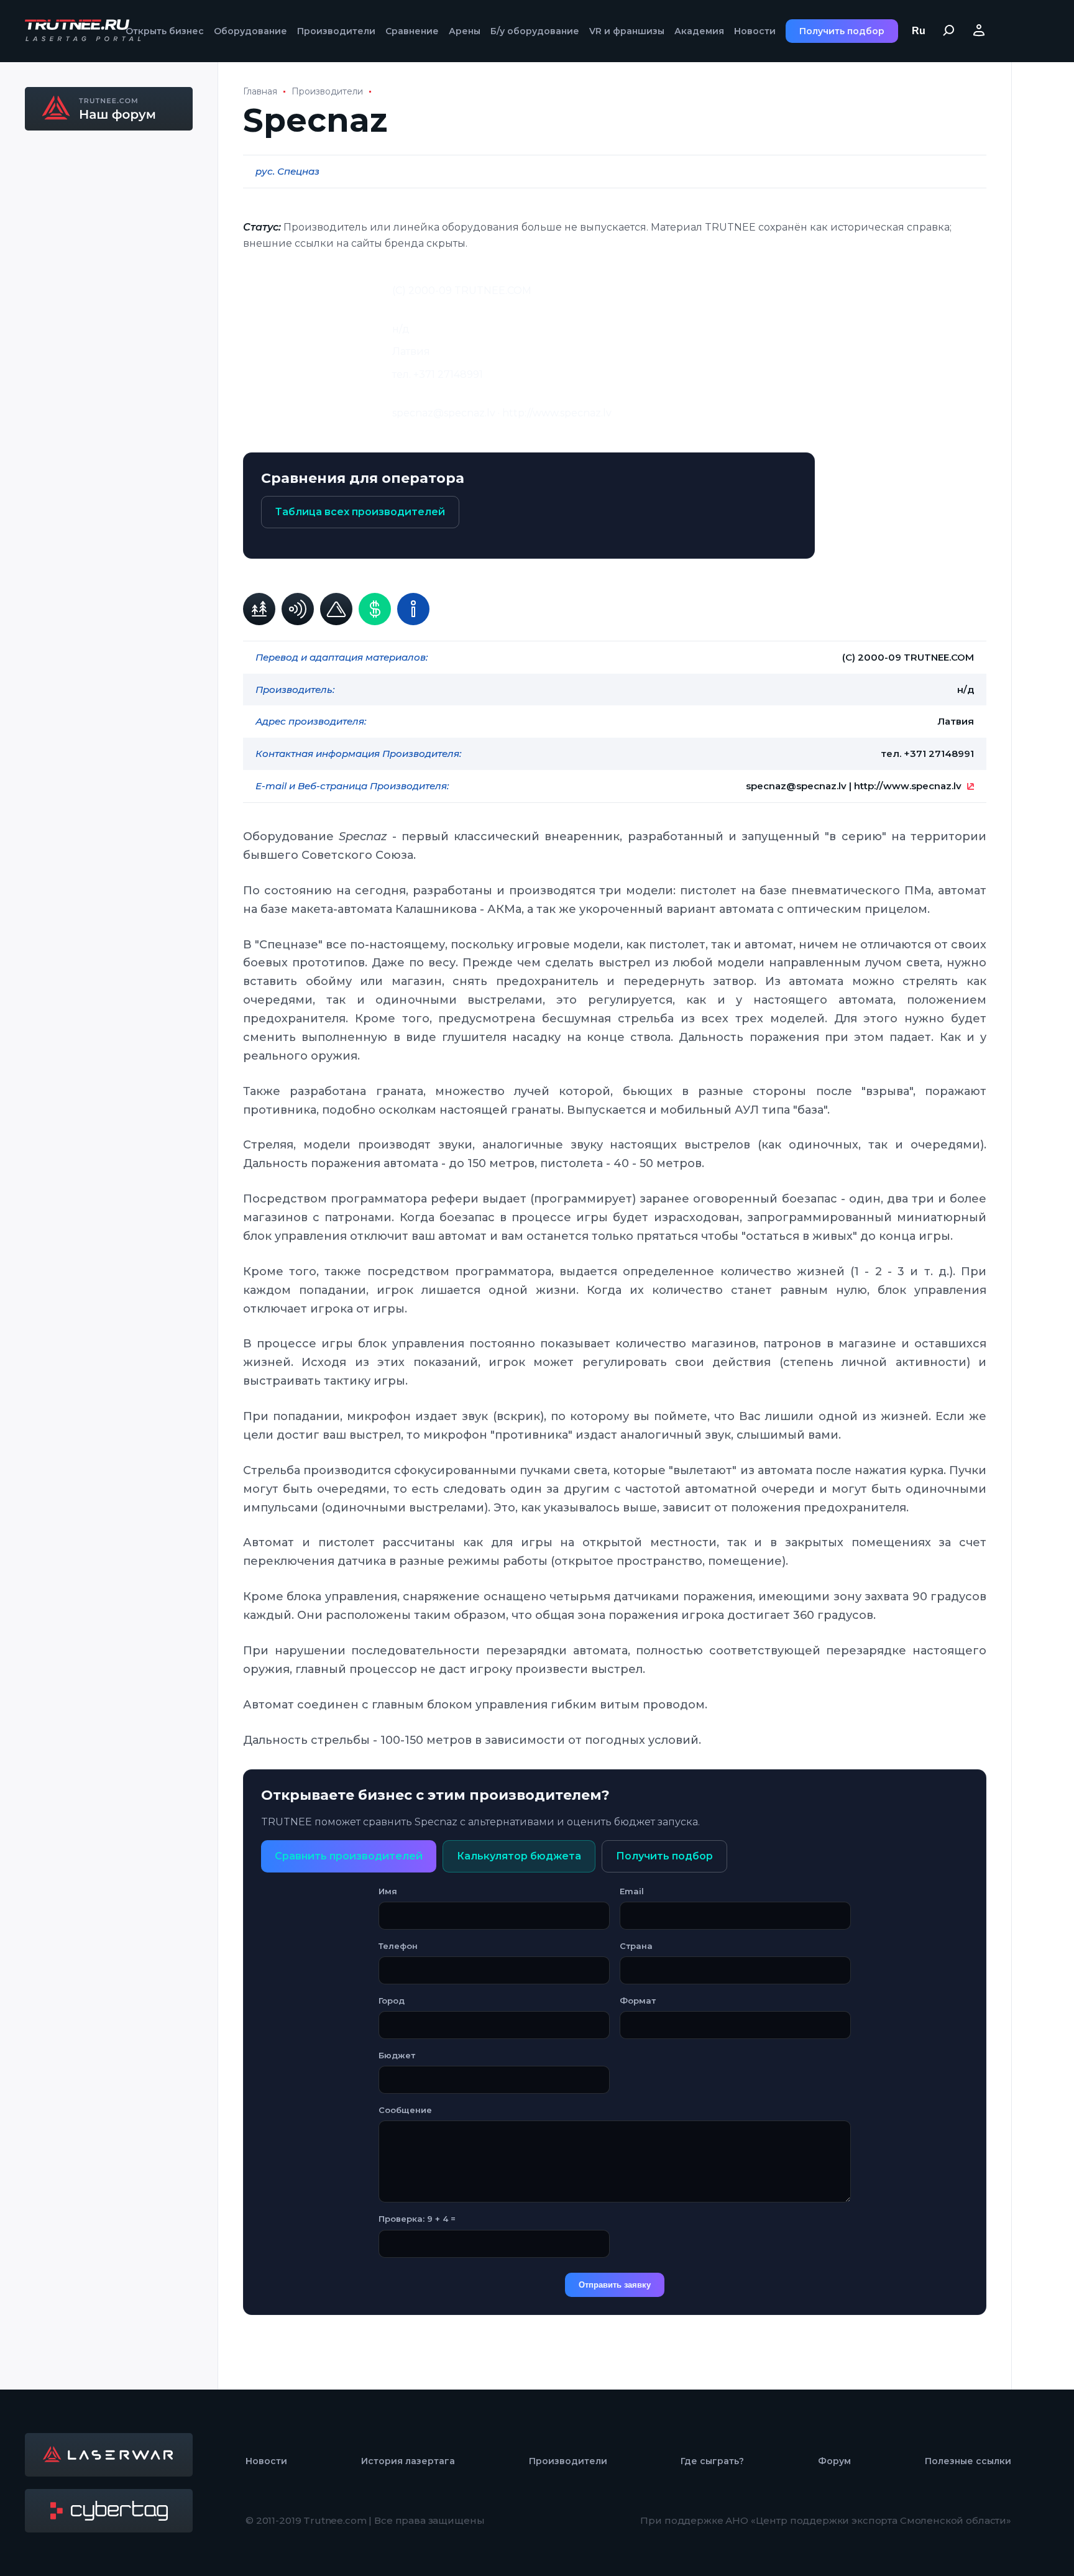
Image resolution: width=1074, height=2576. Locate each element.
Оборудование (250, 31)
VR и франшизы (627, 31)
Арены (465, 31)
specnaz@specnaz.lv (796, 786)
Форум (834, 2461)
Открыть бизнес (165, 31)
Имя (388, 1891)
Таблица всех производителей (360, 512)
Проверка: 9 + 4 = (417, 2219)
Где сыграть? (712, 2461)
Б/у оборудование (535, 31)
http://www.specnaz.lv (908, 786)
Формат (638, 2001)
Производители (336, 31)
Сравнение (412, 31)
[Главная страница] (84, 31)
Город (392, 2001)
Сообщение (405, 2110)
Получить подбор (842, 31)
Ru (919, 31)
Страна (636, 1946)
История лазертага (408, 2461)
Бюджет (397, 2055)
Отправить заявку (615, 2285)
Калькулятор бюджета (519, 1856)
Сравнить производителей (349, 1856)
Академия (699, 31)
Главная (260, 91)
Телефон (398, 1946)
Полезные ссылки (968, 2461)
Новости (755, 31)
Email (632, 1891)
